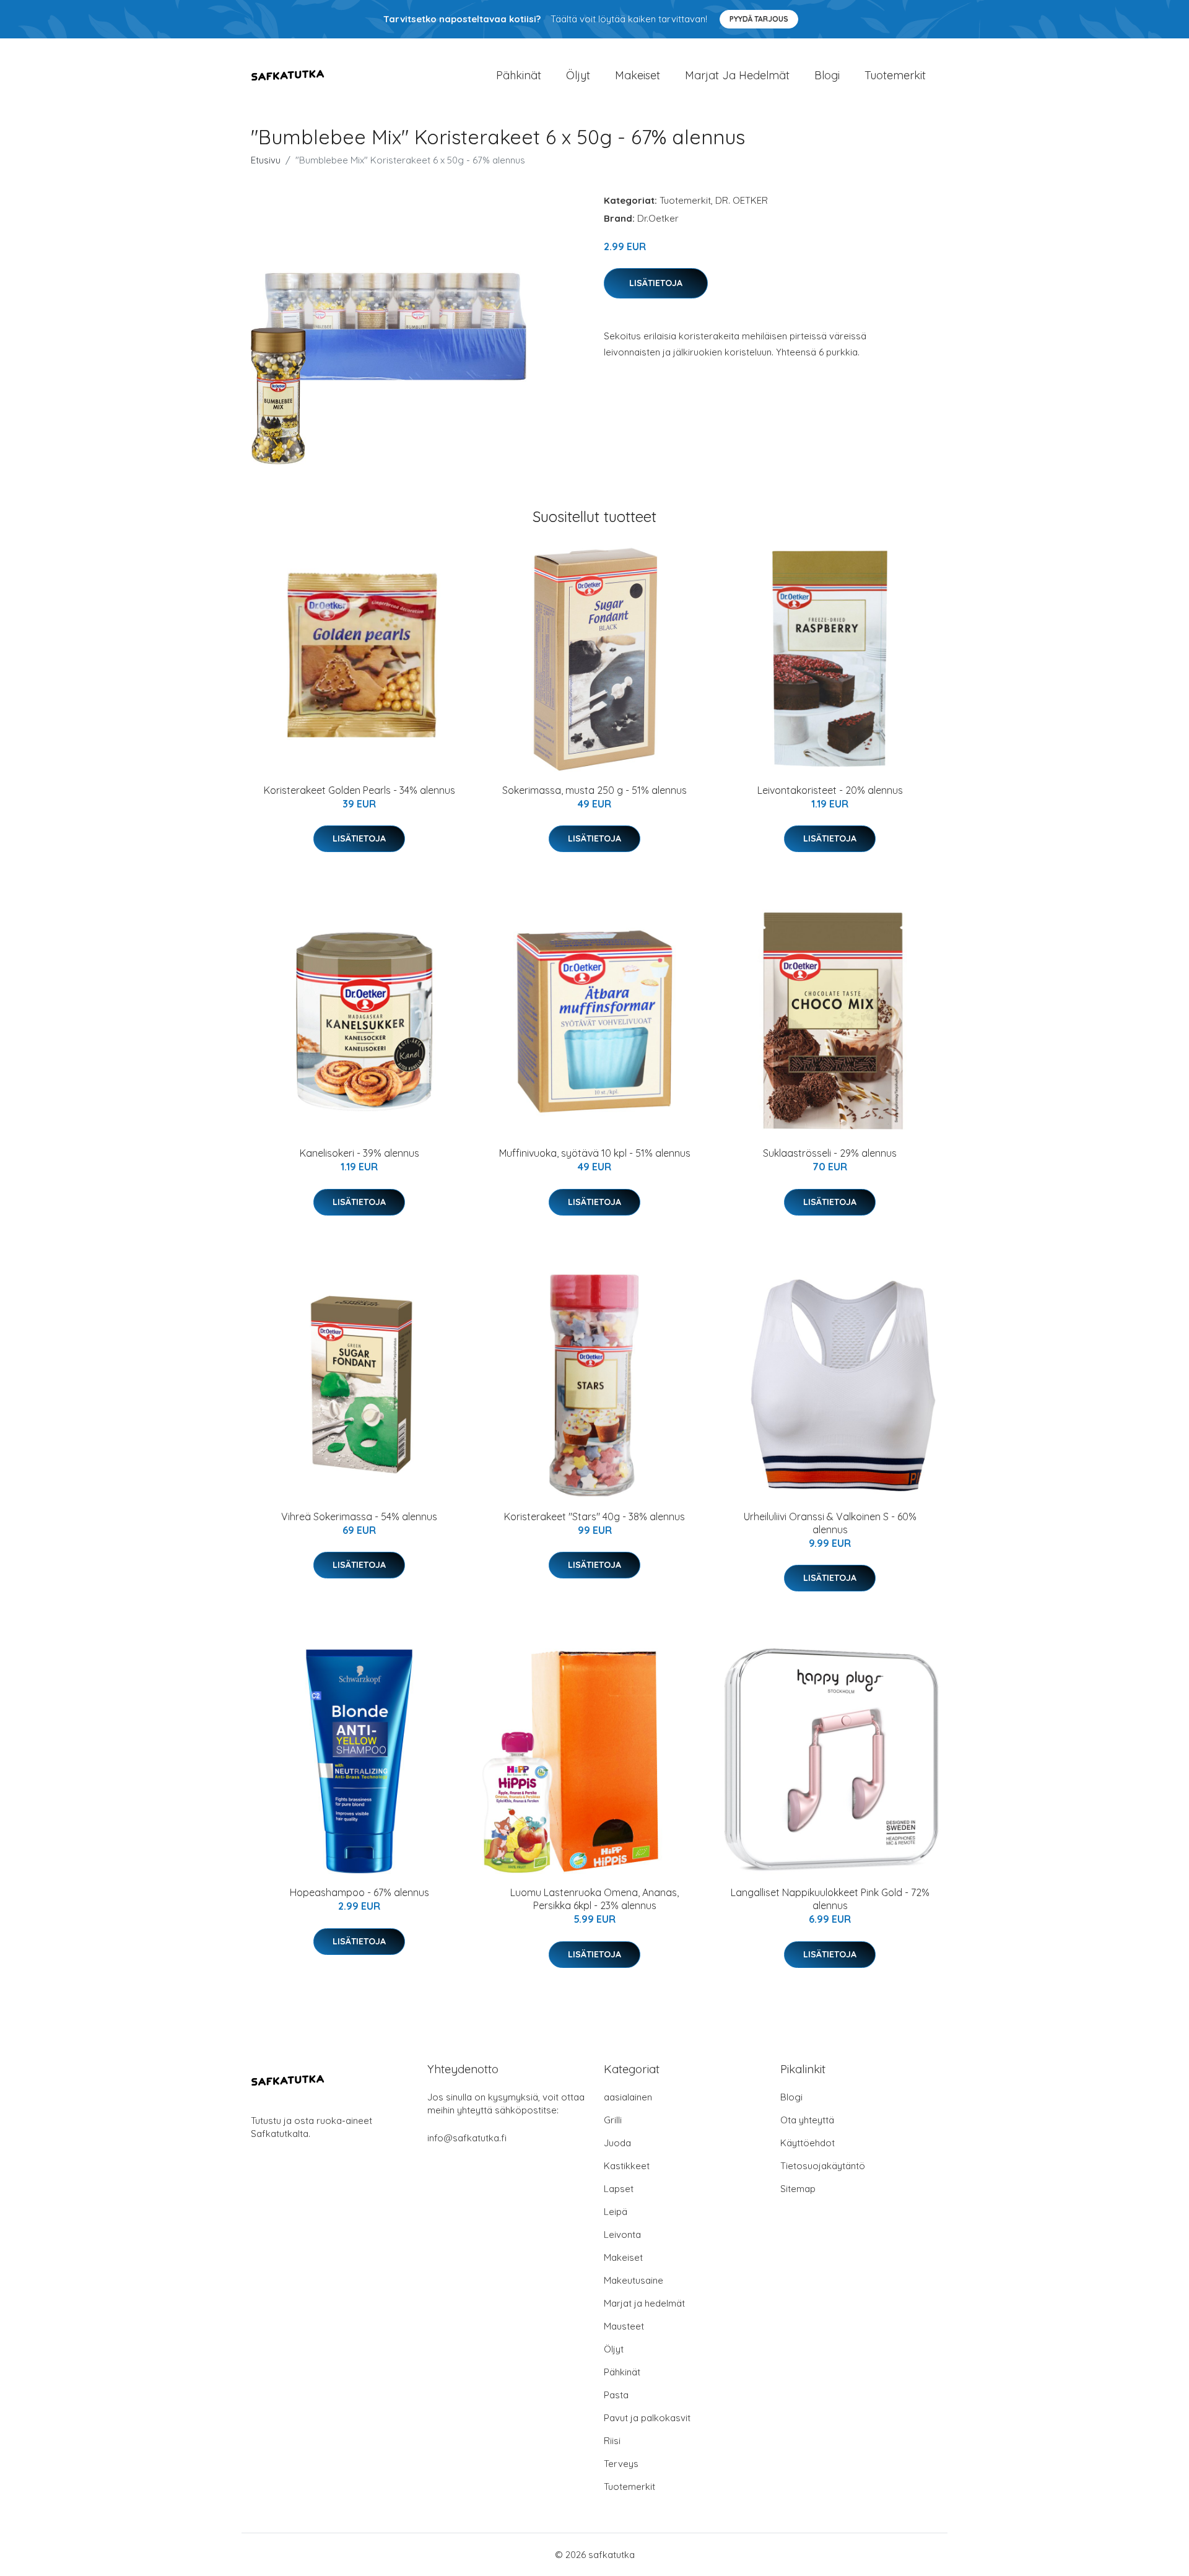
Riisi (612, 2441)
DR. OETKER (742, 200)
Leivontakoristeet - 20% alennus (830, 790)
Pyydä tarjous (759, 19)
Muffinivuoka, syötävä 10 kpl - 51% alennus (595, 1153)
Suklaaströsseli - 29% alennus (830, 1153)
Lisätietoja (656, 283)
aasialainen (628, 2097)
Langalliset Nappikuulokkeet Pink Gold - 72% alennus (830, 1899)
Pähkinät (519, 75)
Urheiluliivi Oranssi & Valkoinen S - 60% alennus (830, 1523)
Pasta (616, 2395)
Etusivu (266, 160)
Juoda (617, 2143)
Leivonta (622, 2234)
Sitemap (798, 2189)
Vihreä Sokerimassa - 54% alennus (359, 1516)
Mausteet (624, 2326)
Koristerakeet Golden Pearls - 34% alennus (359, 790)
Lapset (619, 2189)
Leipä (616, 2212)
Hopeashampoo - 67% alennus (359, 1892)
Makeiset (638, 75)
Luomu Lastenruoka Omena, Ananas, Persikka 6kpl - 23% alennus (594, 1899)
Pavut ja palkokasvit (647, 2418)
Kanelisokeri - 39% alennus (359, 1153)
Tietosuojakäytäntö (823, 2166)
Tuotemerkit (895, 75)
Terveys (621, 2464)
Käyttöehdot (808, 2143)
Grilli (613, 2120)
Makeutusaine (634, 2280)
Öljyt (578, 75)
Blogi (827, 75)
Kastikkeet (627, 2166)
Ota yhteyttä (807, 2120)
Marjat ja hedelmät (737, 75)
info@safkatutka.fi (467, 2138)
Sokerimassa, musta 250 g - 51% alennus (594, 790)
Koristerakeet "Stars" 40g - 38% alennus (594, 1516)
